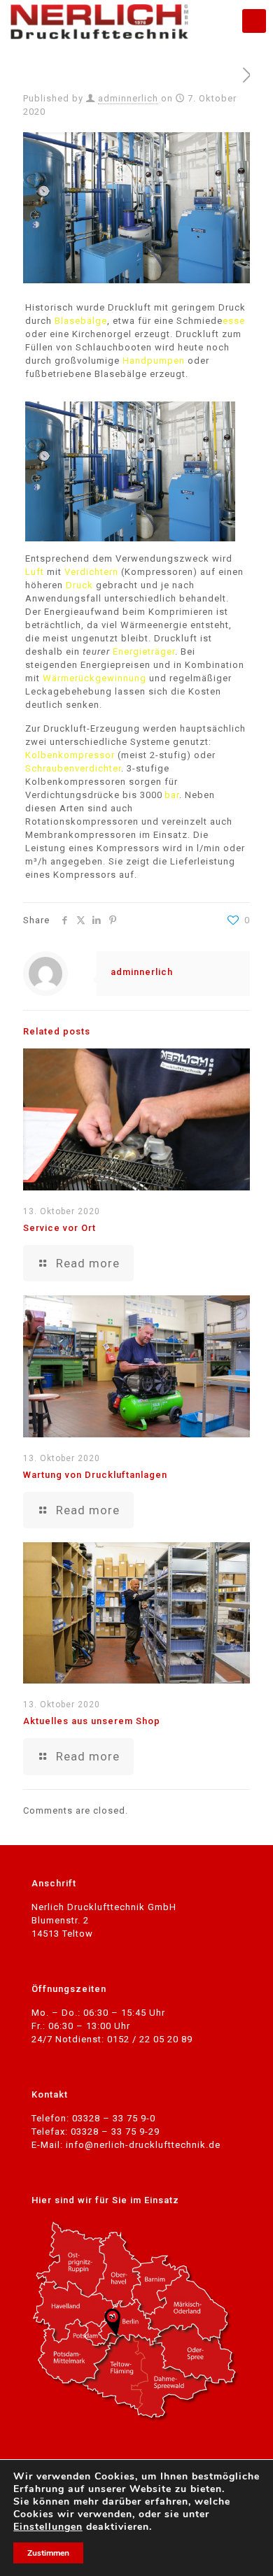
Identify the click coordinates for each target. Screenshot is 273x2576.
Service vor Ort (59, 1228)
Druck (79, 585)
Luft (35, 572)
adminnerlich (128, 98)
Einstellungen (48, 2527)
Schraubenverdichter (73, 768)
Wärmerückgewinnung (94, 678)
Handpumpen (154, 361)
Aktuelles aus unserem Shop (92, 1721)
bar (172, 795)
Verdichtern (91, 572)
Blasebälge (81, 321)
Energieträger (144, 652)
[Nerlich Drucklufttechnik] (99, 21)
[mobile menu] (254, 21)
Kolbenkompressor (70, 755)
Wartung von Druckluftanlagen (95, 1475)
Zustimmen (48, 2553)
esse (234, 321)
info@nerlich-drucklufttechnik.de (143, 2145)
